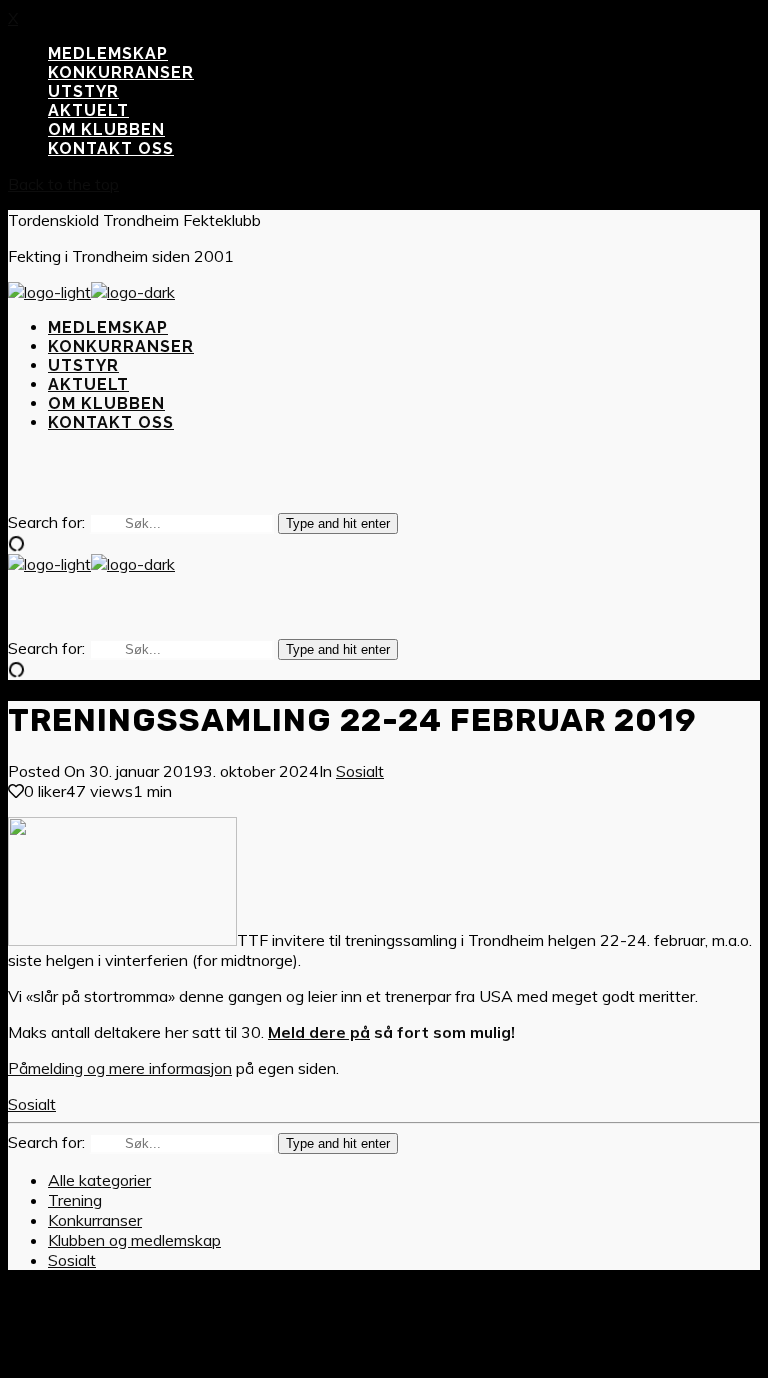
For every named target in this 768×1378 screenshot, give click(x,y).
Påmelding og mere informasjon (120, 1068)
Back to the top (63, 184)
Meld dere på (319, 1032)
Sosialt (360, 771)
